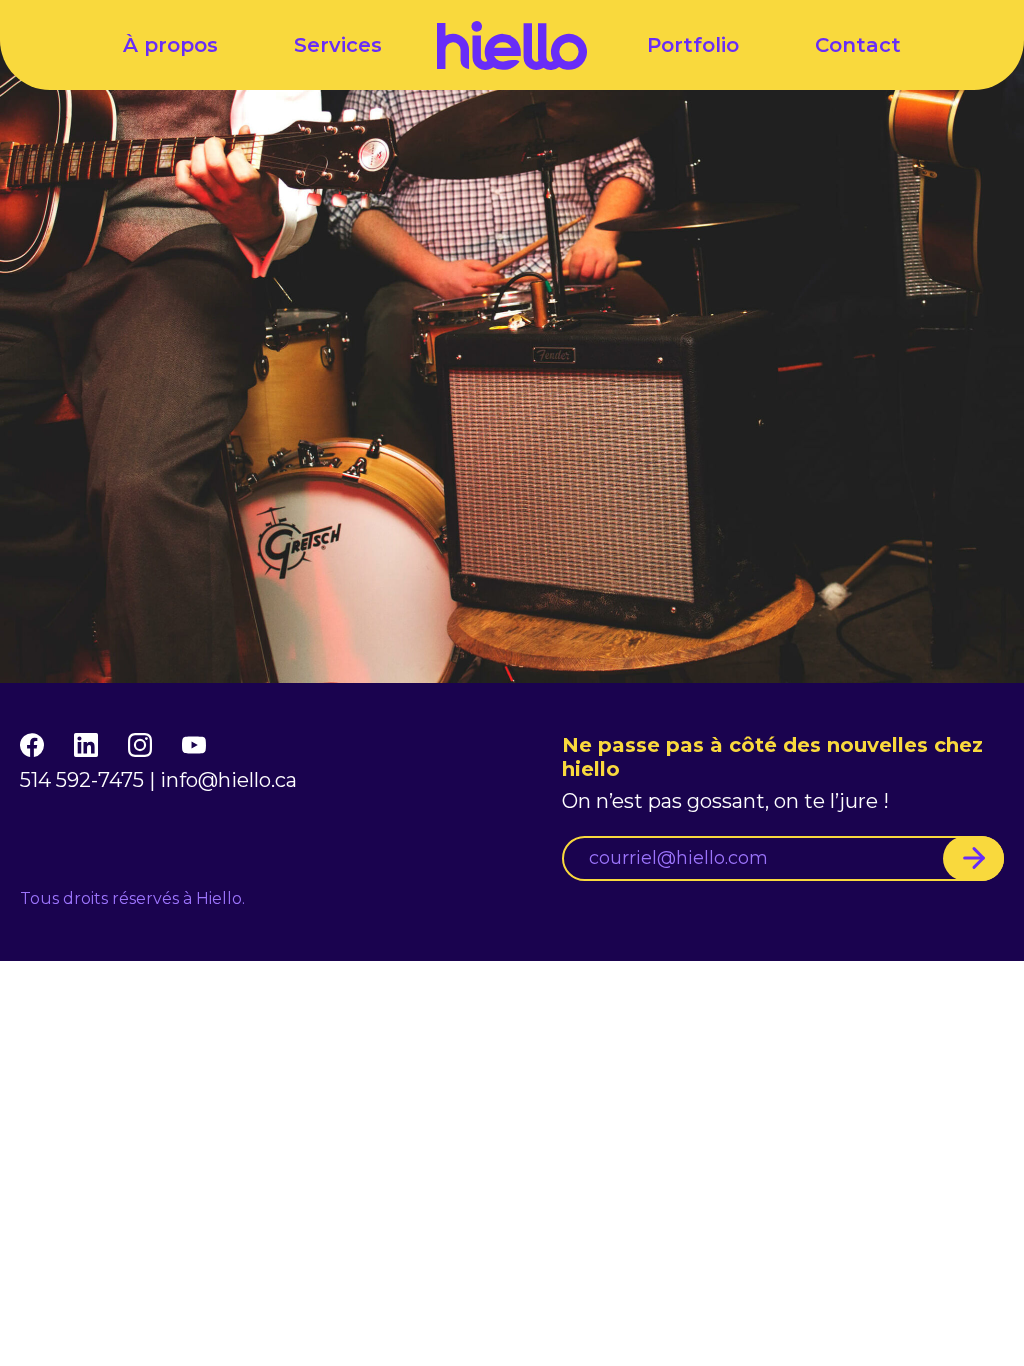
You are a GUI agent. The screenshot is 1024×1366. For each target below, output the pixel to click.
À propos (170, 45)
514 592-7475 (82, 780)
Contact (858, 45)
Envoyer (973, 858)
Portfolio (693, 45)
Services (338, 45)
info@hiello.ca (228, 780)
